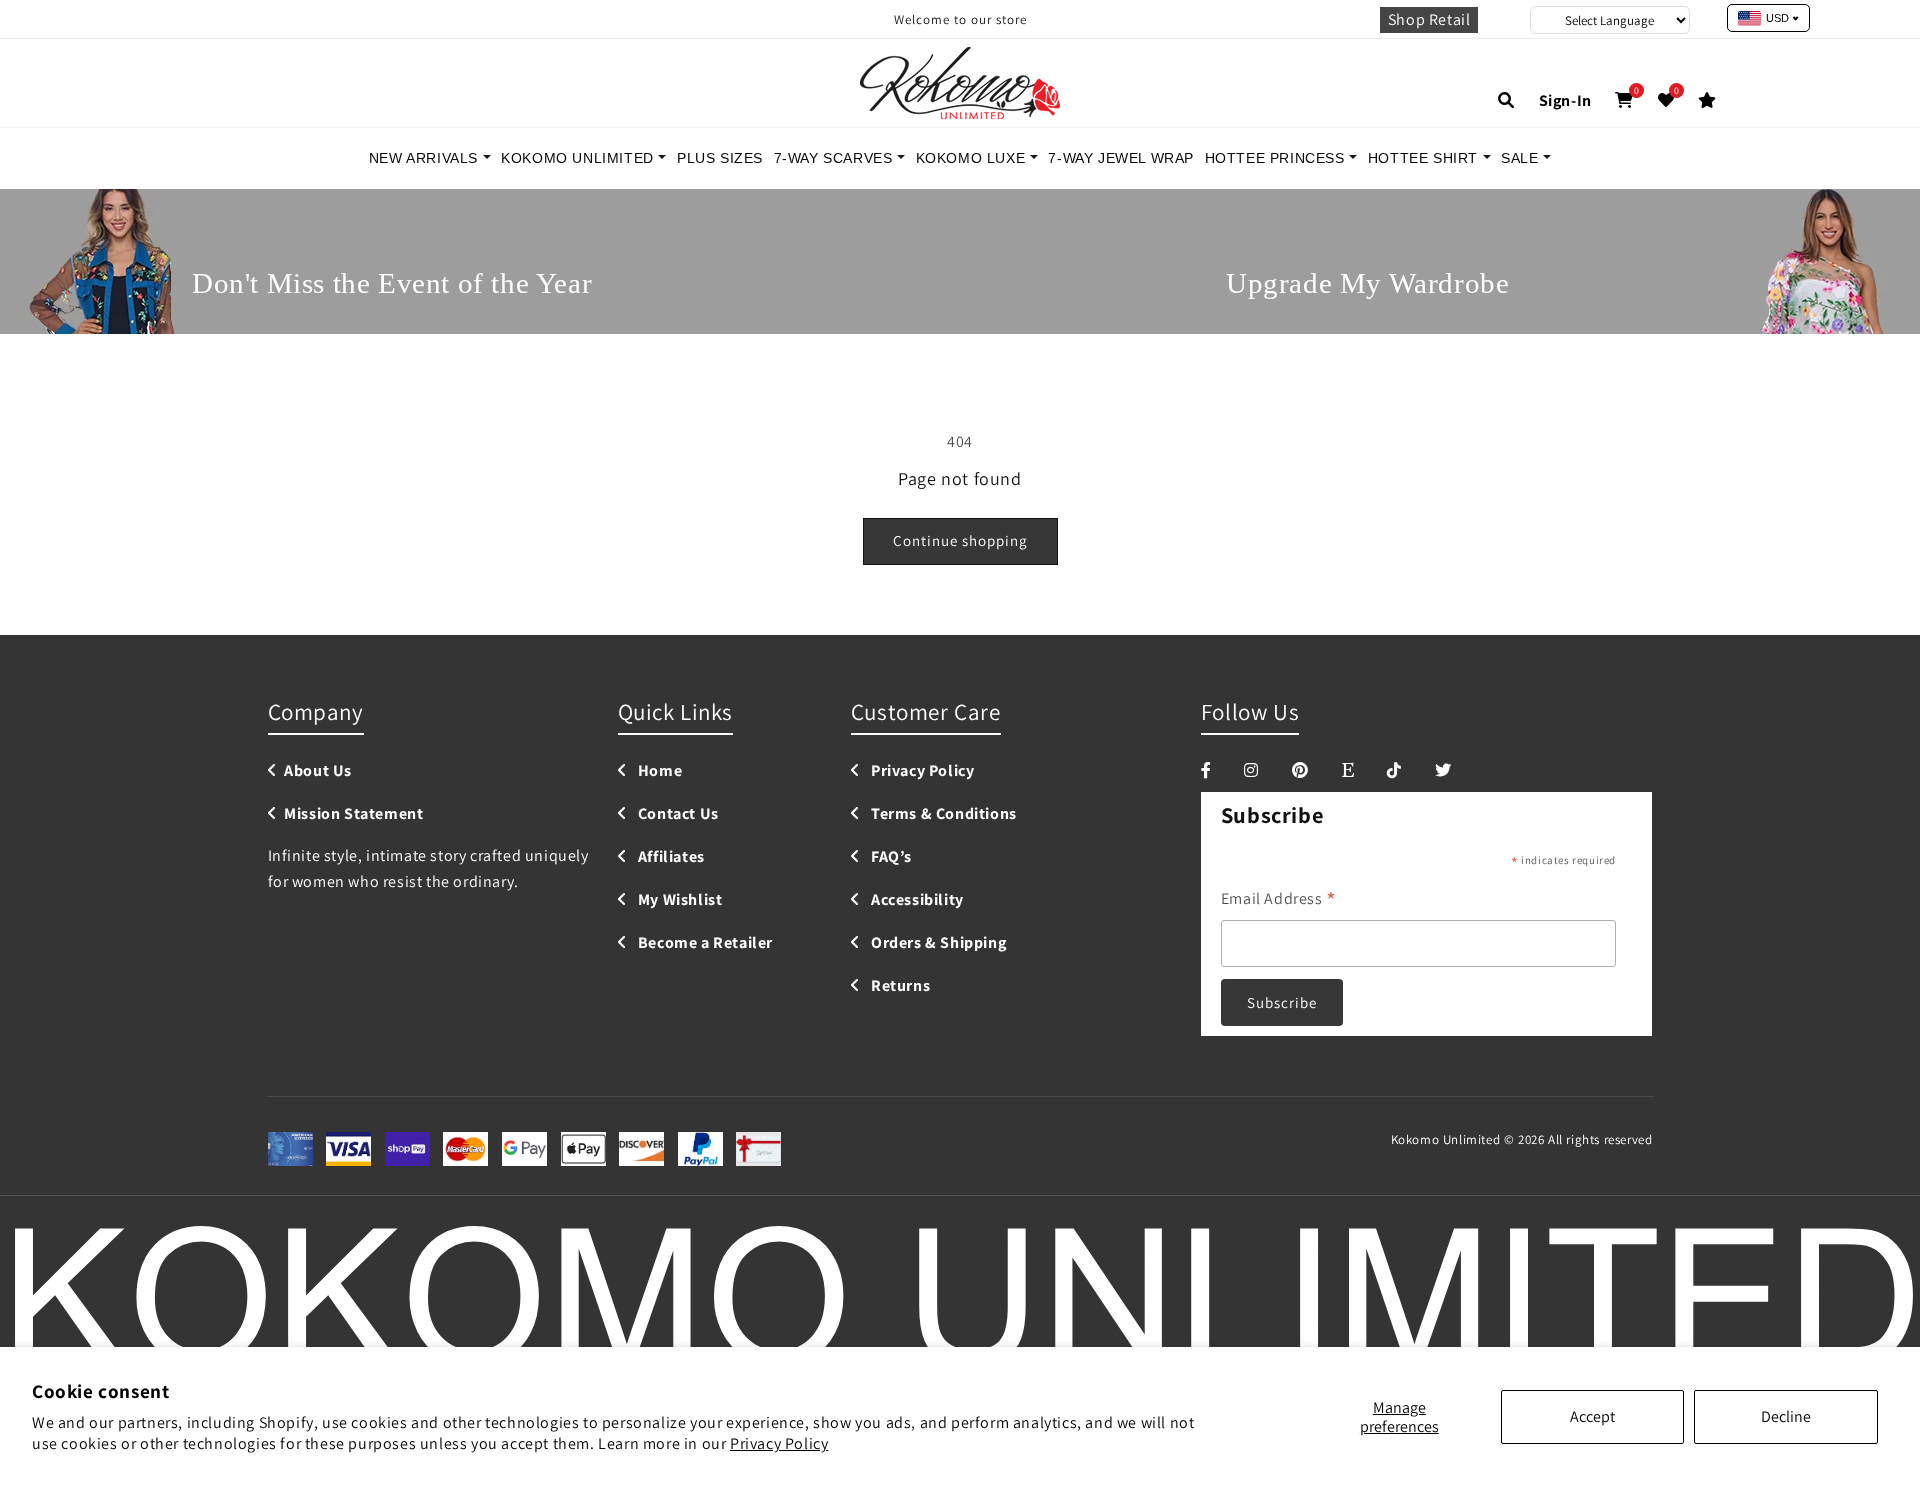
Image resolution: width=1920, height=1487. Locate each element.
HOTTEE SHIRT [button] (1425, 158)
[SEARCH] (1506, 100)
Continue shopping (960, 540)
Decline (1786, 1416)
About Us (318, 771)
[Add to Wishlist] (1707, 100)
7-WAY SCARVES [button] (835, 158)
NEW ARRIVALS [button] (426, 158)
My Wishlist (678, 900)
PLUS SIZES (720, 158)
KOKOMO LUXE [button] (973, 158)
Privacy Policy (779, 1443)
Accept (1592, 1416)
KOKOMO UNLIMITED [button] (579, 158)
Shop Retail (1429, 19)
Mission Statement (353, 814)
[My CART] (1624, 100)
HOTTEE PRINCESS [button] (1277, 158)
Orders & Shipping (936, 943)
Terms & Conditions (941, 814)
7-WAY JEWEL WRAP (1121, 158)
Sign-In (1565, 100)
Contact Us (676, 814)
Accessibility (915, 900)
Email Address (1279, 900)
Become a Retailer (703, 943)
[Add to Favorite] (1666, 100)
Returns (898, 986)
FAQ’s (889, 857)
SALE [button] (1522, 158)
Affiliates (669, 857)
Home (658, 771)
